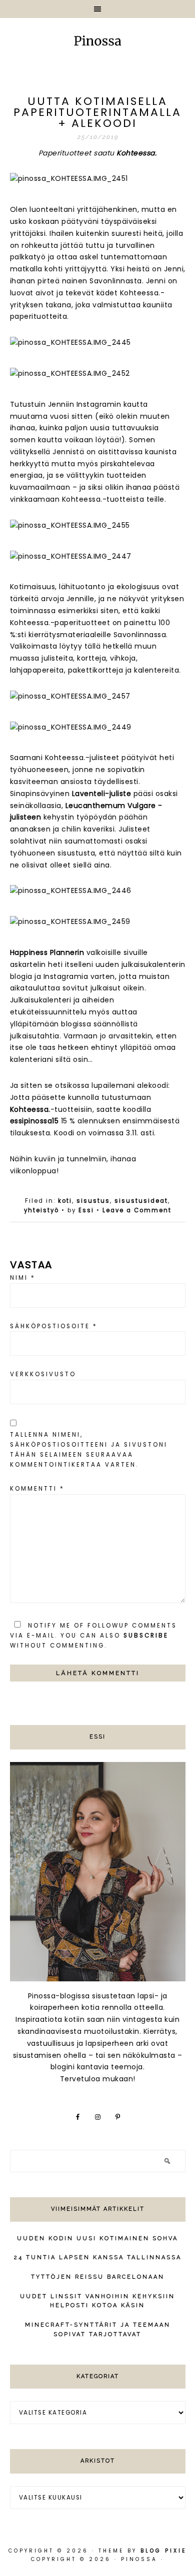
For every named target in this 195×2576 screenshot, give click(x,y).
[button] (97, 9)
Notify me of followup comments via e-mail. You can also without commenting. (93, 1636)
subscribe (146, 1636)
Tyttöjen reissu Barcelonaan (98, 2277)
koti (65, 1201)
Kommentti (37, 1489)
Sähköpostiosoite (54, 1326)
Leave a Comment (137, 1210)
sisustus (93, 1201)
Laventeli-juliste (102, 794)
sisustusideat (141, 1201)
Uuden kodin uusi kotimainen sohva (97, 2238)
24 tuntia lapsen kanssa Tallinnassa (98, 2257)
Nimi (23, 1278)
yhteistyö (41, 1210)
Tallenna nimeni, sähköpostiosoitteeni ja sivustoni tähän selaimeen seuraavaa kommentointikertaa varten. (89, 1450)
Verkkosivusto (43, 1374)
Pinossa (97, 42)
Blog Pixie (163, 2551)
